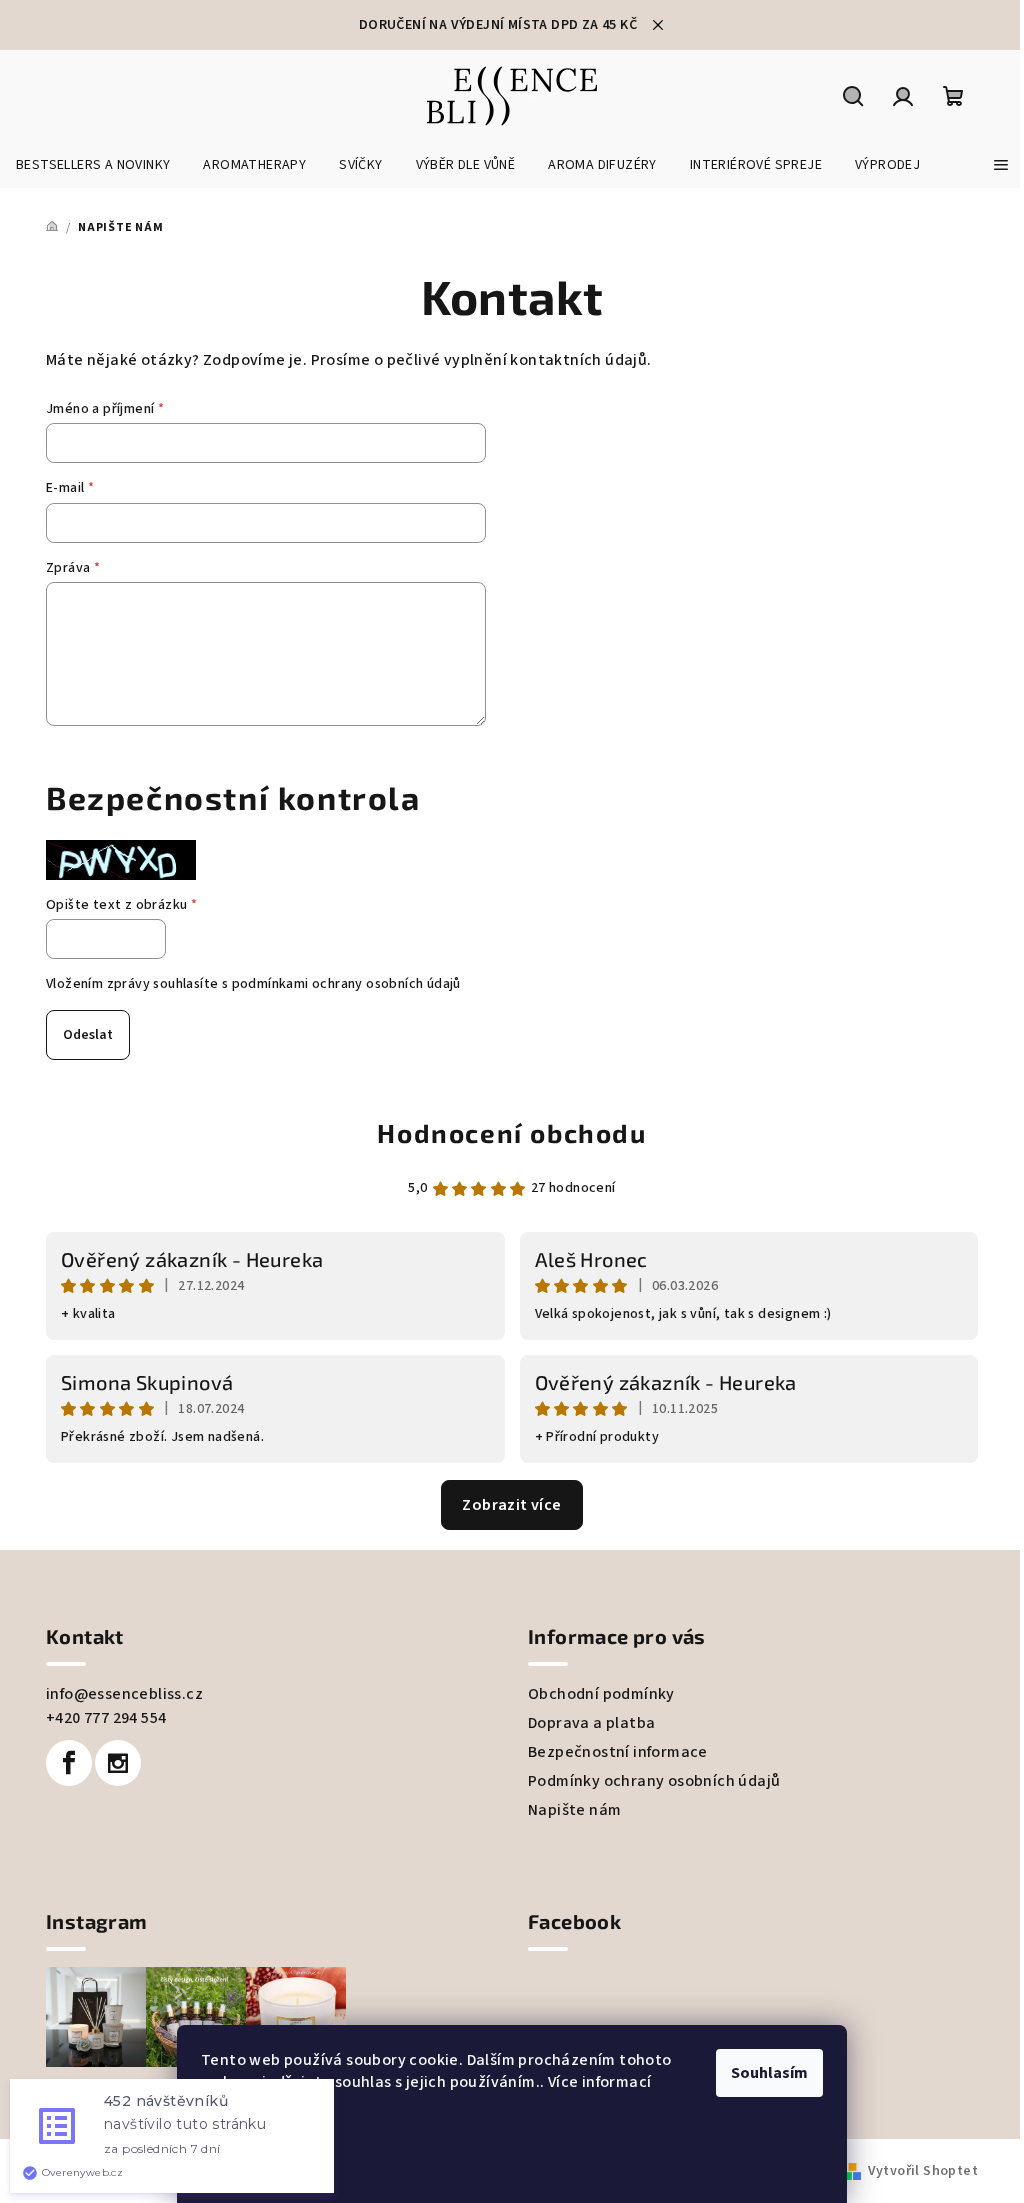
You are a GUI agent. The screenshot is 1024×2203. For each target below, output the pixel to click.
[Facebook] (69, 1763)
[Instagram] (118, 1763)
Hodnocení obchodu (511, 1132)
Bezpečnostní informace (618, 1752)
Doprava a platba (591, 1723)
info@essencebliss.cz (124, 1694)
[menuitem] (93, 165)
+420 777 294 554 (106, 1718)
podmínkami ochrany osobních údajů (346, 984)
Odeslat (88, 1035)
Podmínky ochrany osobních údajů (654, 1781)
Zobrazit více (511, 1505)
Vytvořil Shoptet (923, 2171)
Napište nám (574, 1810)
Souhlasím (769, 2073)
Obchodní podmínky (601, 1694)
